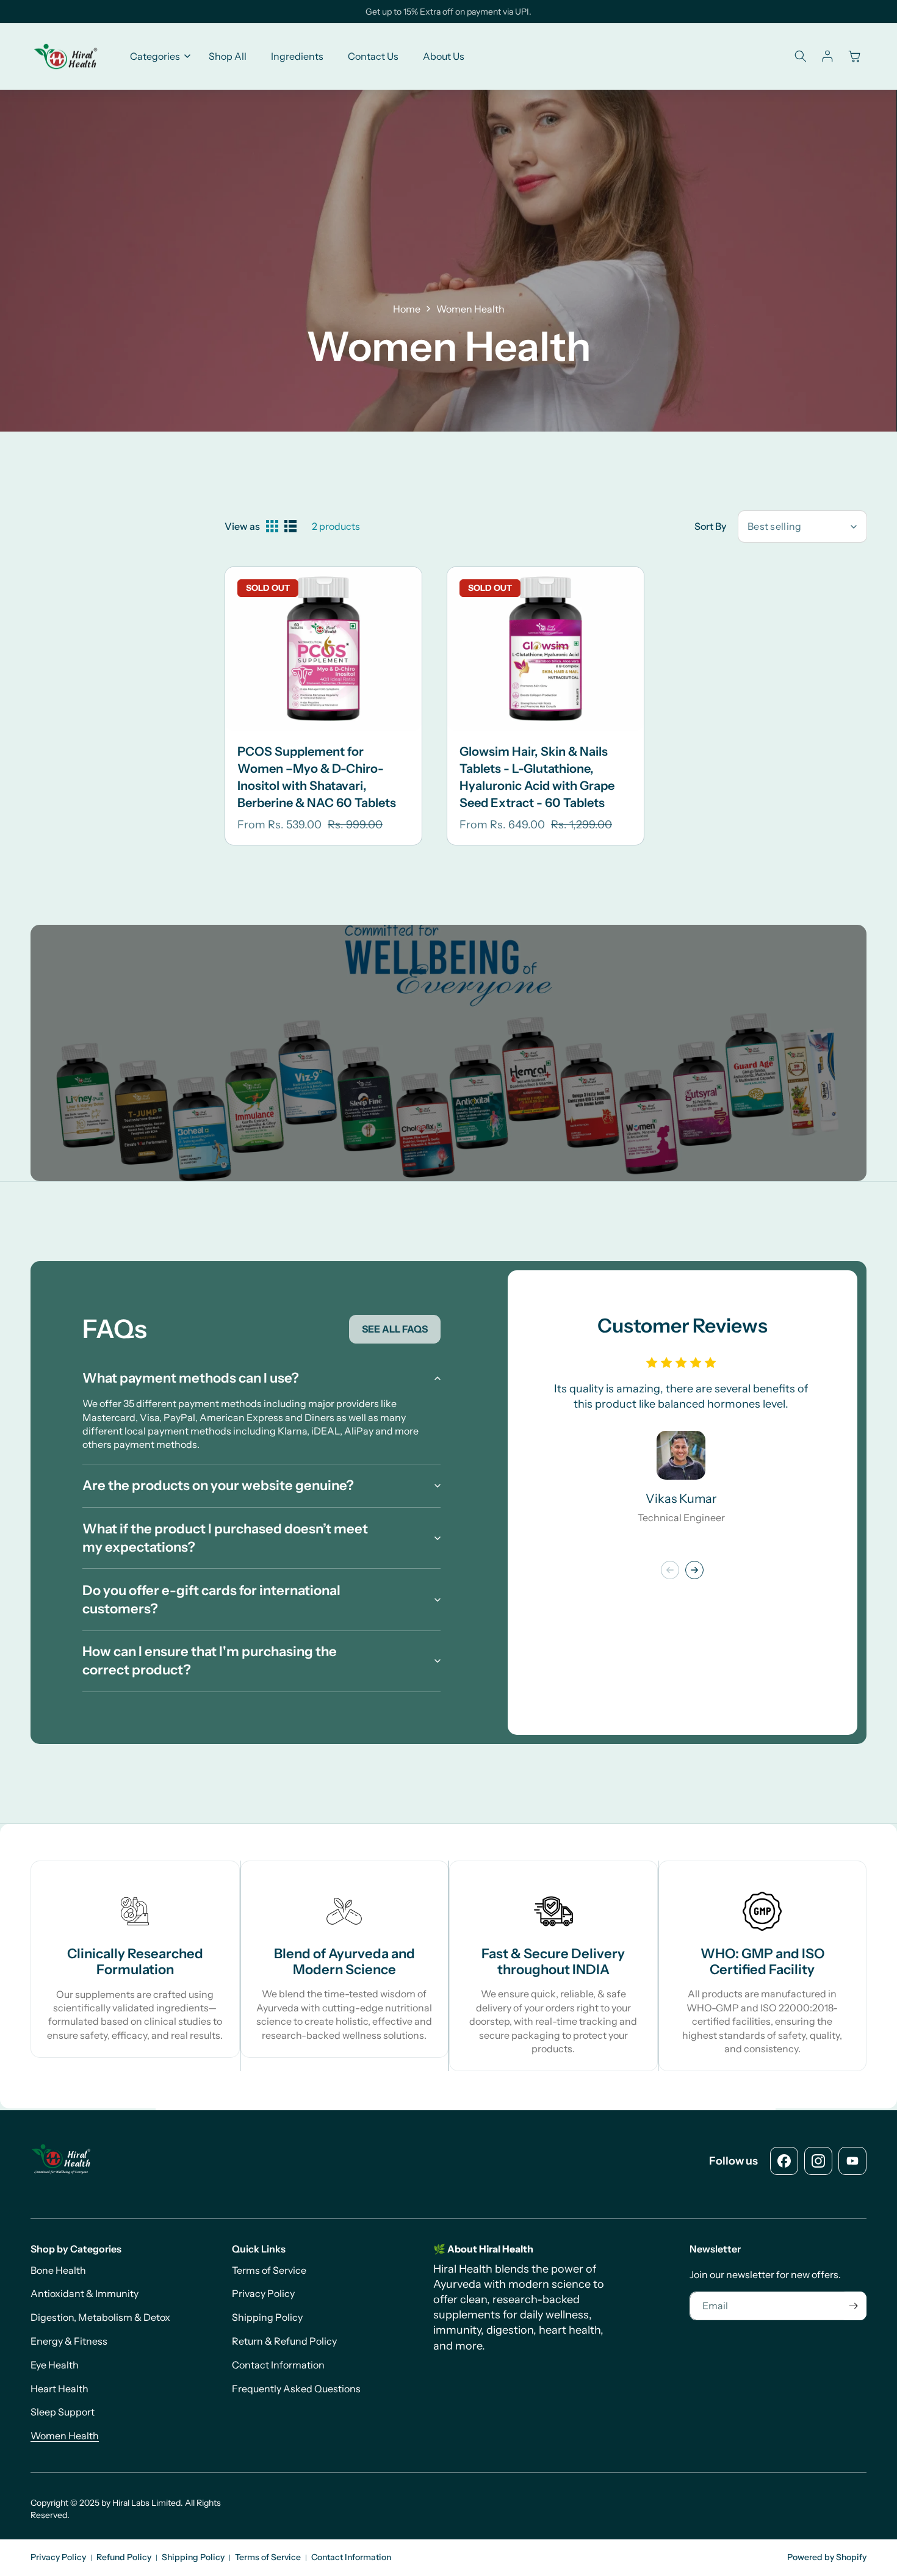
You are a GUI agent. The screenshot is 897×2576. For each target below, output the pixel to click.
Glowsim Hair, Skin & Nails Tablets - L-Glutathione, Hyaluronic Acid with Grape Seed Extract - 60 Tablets (537, 777)
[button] (157, 56)
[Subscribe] (853, 2306)
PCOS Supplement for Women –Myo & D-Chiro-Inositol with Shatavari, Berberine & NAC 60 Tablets (317, 777)
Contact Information (351, 2557)
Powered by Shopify (827, 2557)
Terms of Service (268, 2557)
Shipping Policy (193, 2557)
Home (407, 309)
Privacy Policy (58, 2557)
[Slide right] (694, 1570)
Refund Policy (124, 2557)
